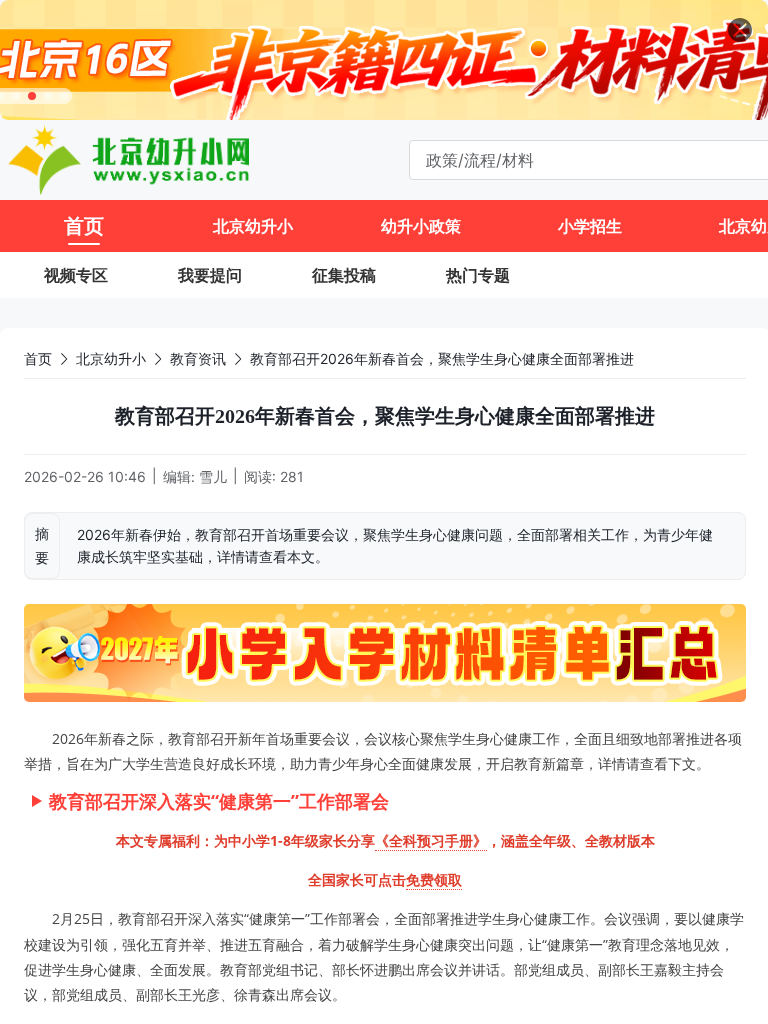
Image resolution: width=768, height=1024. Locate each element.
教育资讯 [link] (198, 358)
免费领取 (434, 879)
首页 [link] (38, 358)
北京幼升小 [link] (111, 358)
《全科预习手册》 (431, 840)
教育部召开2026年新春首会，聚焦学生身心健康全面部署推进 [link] (442, 358)
